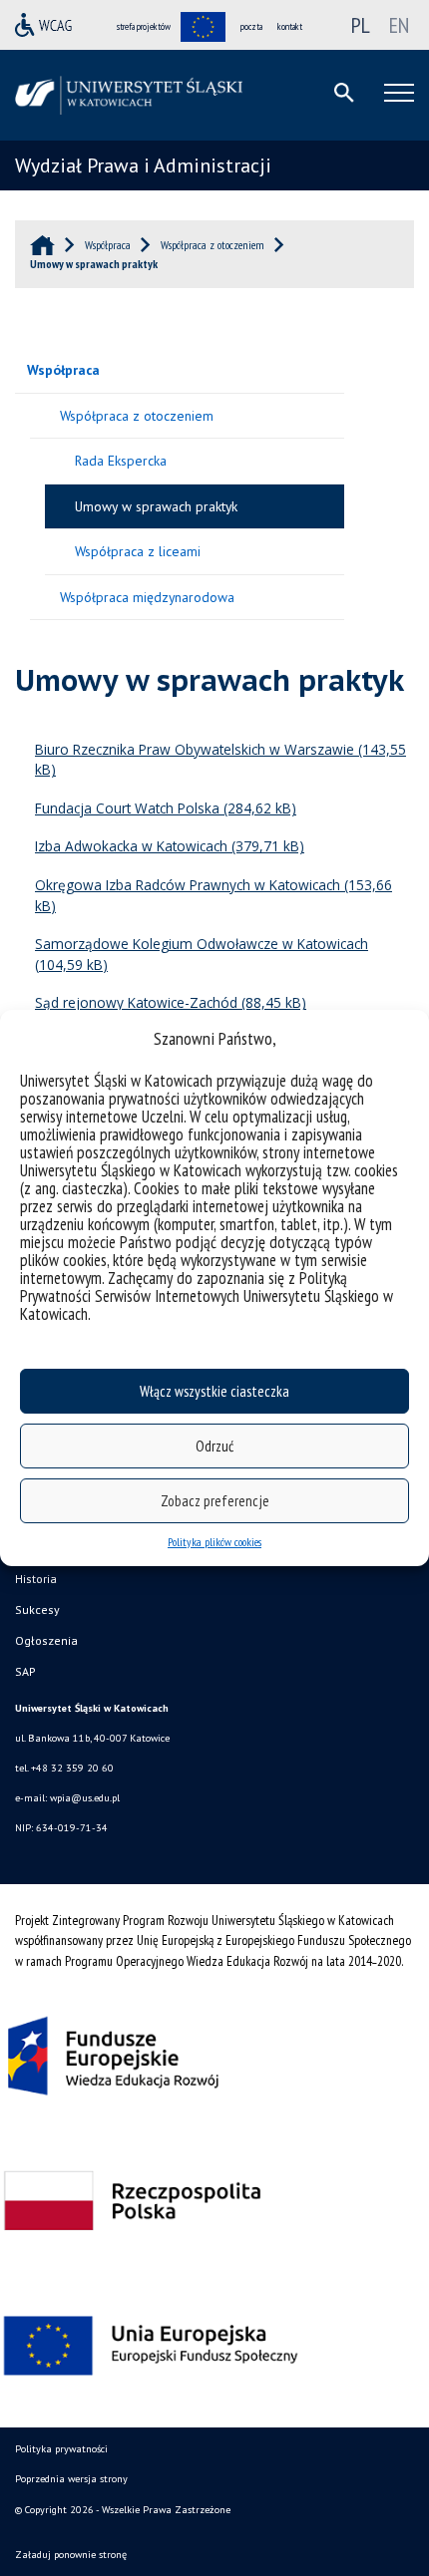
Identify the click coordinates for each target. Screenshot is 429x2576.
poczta (251, 26)
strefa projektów (144, 26)
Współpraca (63, 370)
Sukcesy (37, 1610)
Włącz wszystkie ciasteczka (214, 1391)
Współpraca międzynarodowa (147, 597)
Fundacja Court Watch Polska (127, 808)
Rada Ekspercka (121, 461)
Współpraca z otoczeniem (137, 416)
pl (361, 25)
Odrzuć (214, 1446)
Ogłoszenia (46, 1640)
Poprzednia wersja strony (71, 2479)
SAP (25, 1671)
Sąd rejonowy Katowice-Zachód (136, 1002)
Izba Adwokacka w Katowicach (131, 846)
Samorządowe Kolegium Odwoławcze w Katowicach (202, 944)
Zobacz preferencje (215, 1501)
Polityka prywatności (61, 2449)
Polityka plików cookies (214, 1542)
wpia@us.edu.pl (85, 1798)
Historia (36, 1579)
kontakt (290, 26)
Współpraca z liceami (138, 551)
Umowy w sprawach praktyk (156, 506)
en (399, 25)
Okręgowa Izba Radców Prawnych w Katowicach (188, 885)
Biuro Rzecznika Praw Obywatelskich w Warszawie (195, 749)
